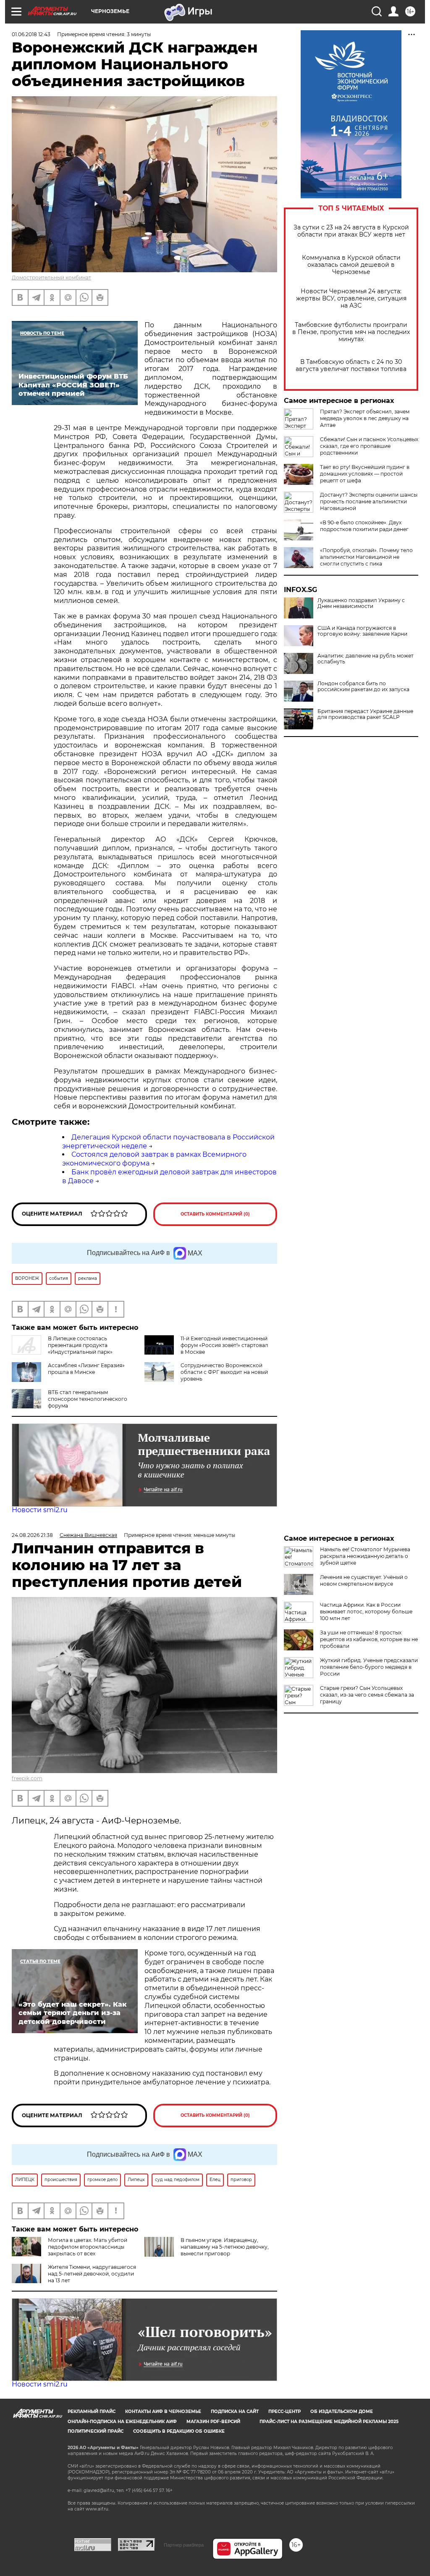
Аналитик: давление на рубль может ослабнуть (366, 659)
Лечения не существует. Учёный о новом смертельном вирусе (364, 1580)
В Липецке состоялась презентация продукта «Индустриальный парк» (80, 1345)
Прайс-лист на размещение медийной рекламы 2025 (329, 2422)
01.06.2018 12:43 (31, 34)
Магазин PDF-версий (213, 2422)
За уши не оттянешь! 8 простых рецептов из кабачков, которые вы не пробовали (369, 1639)
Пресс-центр (284, 2412)
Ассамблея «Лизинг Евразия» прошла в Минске (86, 1369)
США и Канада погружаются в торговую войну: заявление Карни (362, 631)
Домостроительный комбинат (51, 278)
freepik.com (27, 1778)
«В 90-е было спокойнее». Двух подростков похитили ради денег (364, 526)
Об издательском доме (342, 2412)
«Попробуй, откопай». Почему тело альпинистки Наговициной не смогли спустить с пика (366, 557)
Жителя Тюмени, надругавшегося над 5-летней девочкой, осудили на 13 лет (92, 2274)
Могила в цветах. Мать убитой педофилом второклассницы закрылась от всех (88, 2247)
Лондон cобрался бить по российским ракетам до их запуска (363, 687)
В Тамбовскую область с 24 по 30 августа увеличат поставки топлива (351, 366)
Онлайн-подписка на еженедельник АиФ (122, 2422)
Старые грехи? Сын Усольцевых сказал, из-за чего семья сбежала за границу (367, 1695)
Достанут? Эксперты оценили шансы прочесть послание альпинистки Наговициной (369, 501)
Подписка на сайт (235, 2412)
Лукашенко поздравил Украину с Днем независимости (361, 603)
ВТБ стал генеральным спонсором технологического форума (88, 1399)
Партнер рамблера (184, 2545)
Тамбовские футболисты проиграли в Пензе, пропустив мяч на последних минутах (351, 332)
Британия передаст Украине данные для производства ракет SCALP (365, 714)
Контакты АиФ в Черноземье (163, 2412)
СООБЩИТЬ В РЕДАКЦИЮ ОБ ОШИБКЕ (179, 2431)
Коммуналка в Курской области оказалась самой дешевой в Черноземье (351, 265)
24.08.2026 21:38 (32, 1535)
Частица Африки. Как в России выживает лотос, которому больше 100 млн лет (366, 1612)
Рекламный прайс (92, 2412)
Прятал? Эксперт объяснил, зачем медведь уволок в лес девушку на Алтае (365, 418)
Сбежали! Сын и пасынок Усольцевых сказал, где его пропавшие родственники (369, 446)
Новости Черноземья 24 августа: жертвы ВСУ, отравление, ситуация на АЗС (351, 299)
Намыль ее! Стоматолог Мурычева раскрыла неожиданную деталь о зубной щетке (365, 1556)
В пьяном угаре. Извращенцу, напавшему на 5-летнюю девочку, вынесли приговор (225, 2247)
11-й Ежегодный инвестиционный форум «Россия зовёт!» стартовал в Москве (224, 1345)
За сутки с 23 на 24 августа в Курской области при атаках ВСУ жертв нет (351, 231)
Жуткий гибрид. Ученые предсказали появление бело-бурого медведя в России (369, 1667)
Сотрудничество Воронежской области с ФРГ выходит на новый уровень (224, 1372)
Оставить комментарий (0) (215, 1214)
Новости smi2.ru (40, 1510)
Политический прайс (96, 2431)
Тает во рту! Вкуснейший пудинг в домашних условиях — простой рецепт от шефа (365, 474)
